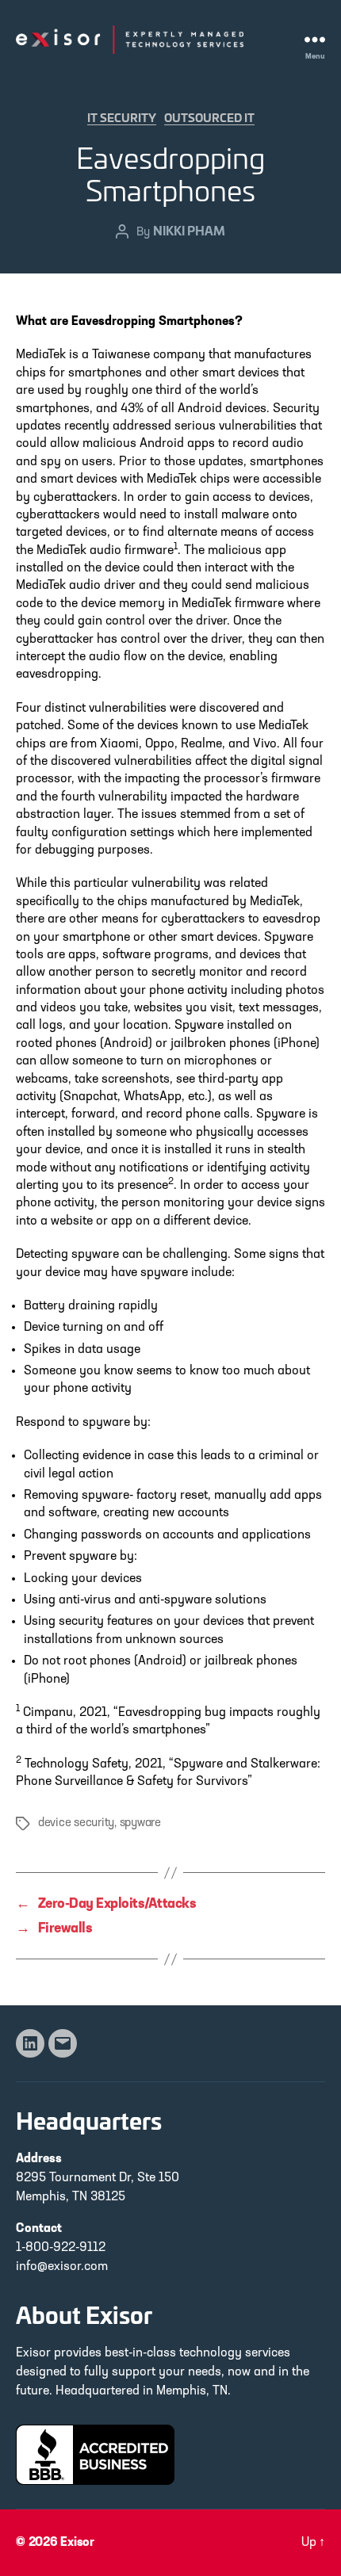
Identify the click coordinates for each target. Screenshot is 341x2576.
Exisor (77, 2543)
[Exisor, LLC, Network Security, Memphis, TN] (95, 2455)
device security (76, 1823)
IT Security (122, 118)
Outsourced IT (209, 118)
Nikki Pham (189, 230)
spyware (140, 1823)
